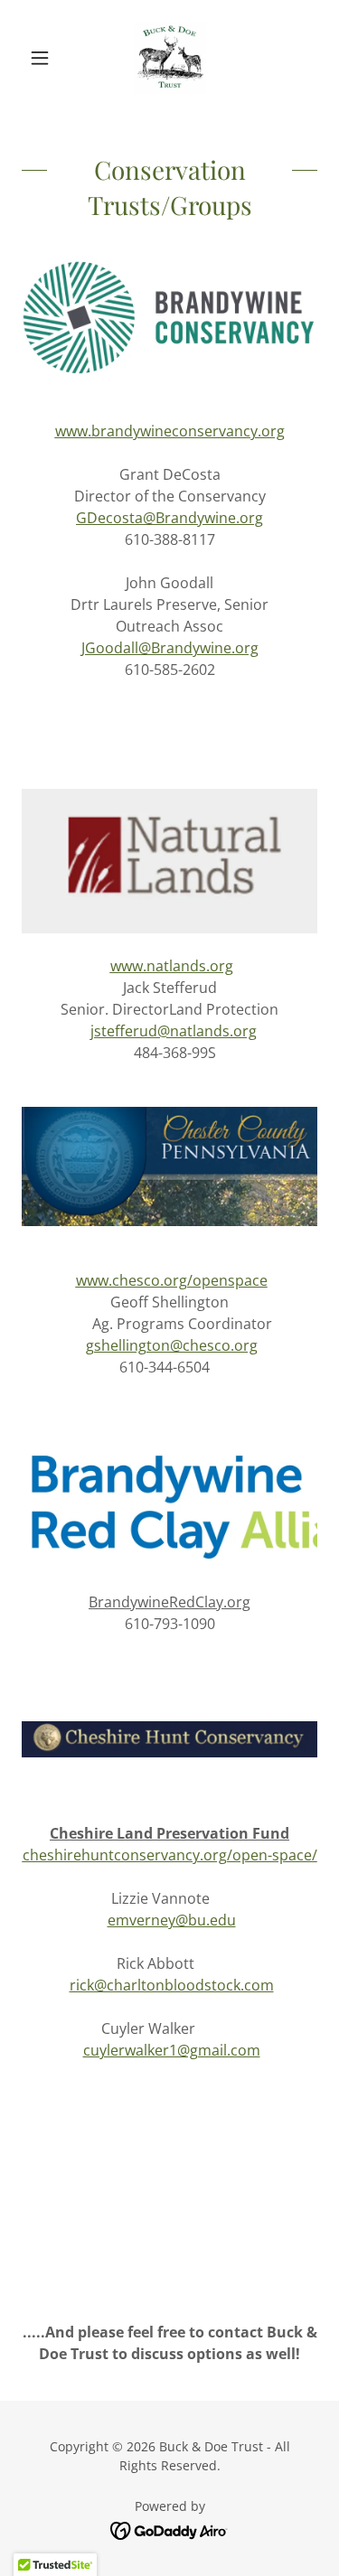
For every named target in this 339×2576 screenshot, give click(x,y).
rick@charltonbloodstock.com (172, 1985)
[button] (44, 58)
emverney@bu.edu (172, 1920)
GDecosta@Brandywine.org (169, 518)
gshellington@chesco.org (172, 1345)
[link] (170, 58)
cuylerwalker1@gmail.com (172, 2050)
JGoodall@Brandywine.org (170, 648)
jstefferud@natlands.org (174, 1031)
